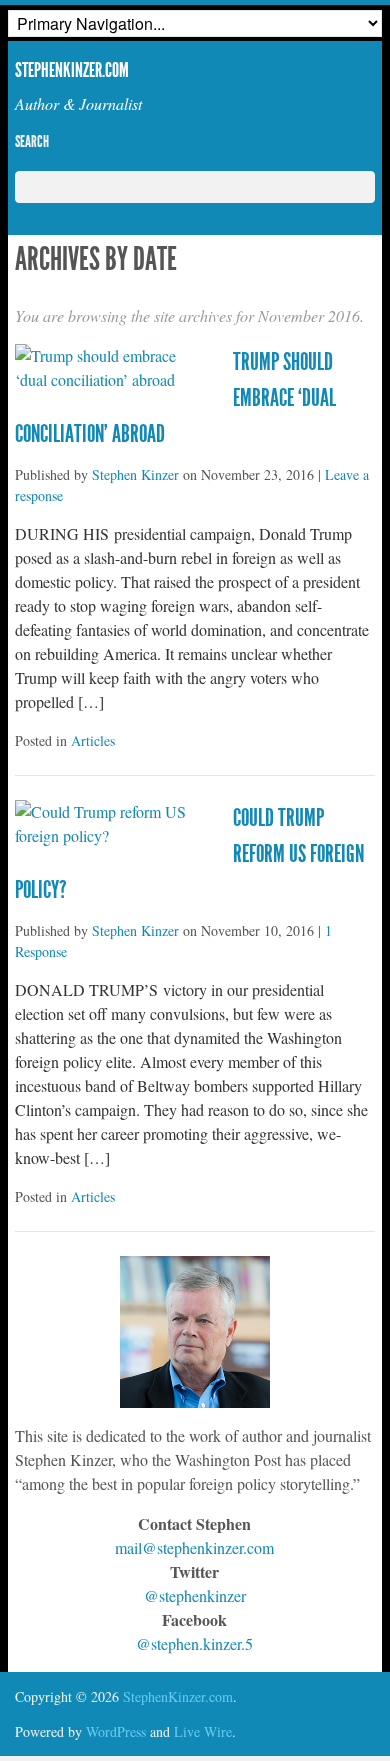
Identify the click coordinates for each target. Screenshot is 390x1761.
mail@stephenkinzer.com (194, 1547)
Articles (93, 740)
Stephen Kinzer (135, 474)
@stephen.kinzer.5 (194, 1643)
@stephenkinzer (195, 1595)
